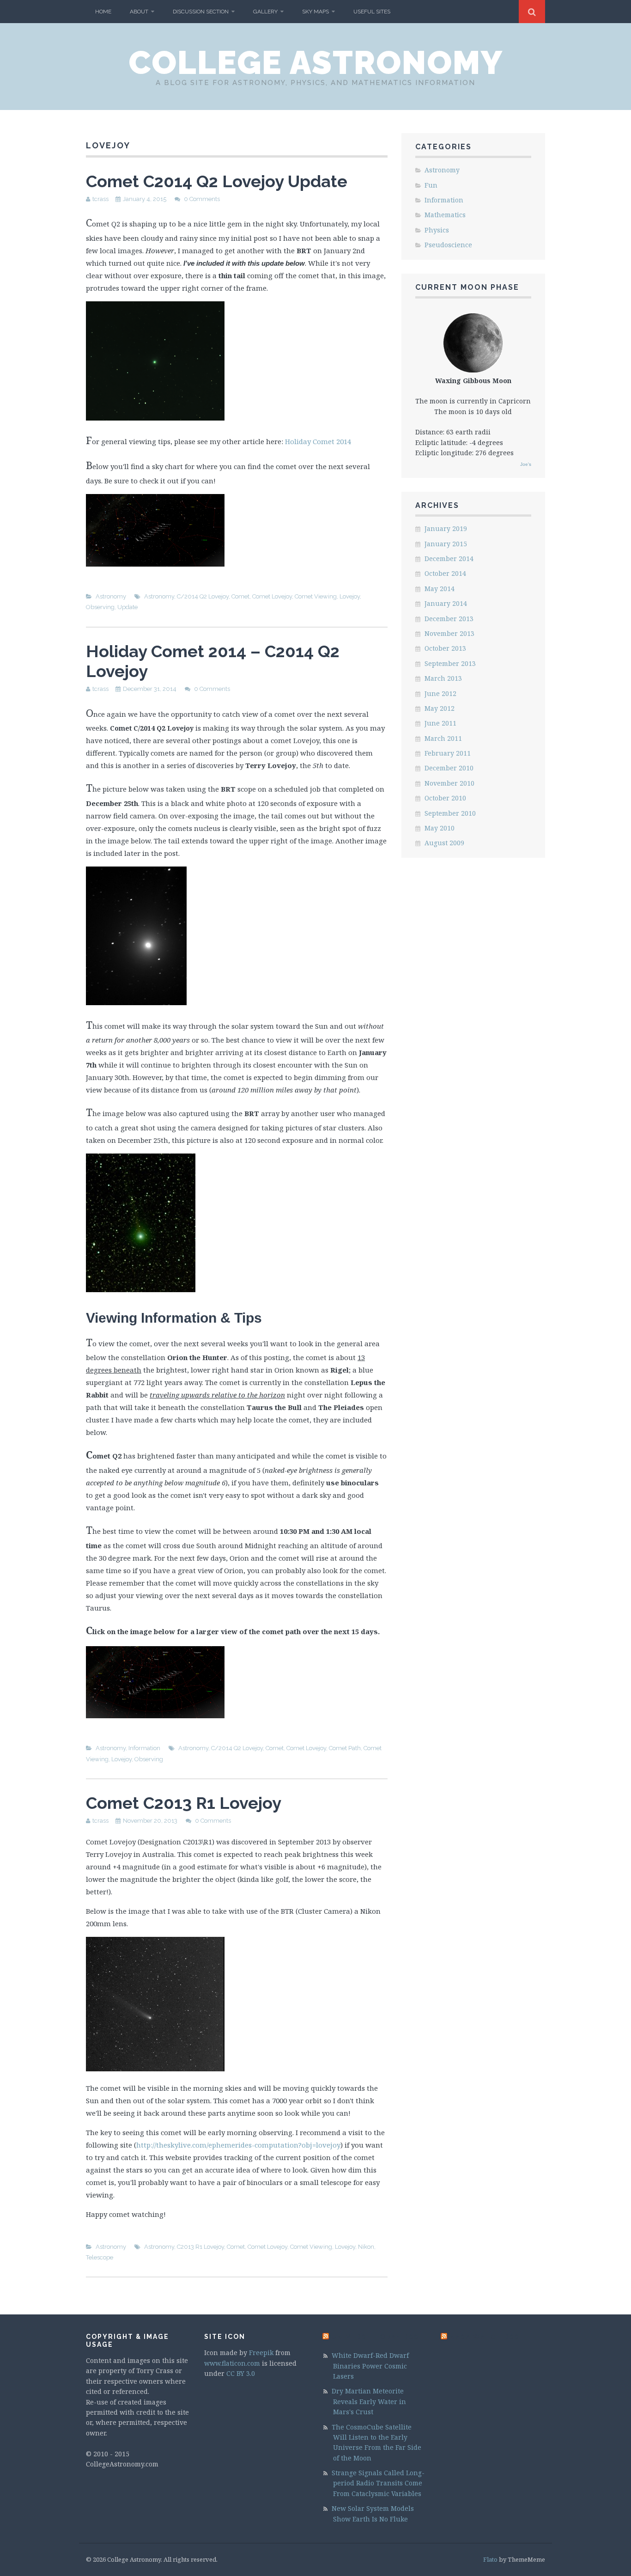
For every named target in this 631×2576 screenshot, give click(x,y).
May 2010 (440, 828)
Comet (240, 596)
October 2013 (445, 648)
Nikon (366, 2247)
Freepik (261, 2353)
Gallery (265, 12)
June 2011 (440, 723)
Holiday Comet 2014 (318, 441)
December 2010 (449, 768)
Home (103, 12)
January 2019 (446, 528)
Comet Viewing (316, 596)
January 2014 (446, 603)
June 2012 (440, 693)
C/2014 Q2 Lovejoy (203, 596)
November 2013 (449, 633)
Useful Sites (372, 12)
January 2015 (446, 544)
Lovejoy (350, 596)
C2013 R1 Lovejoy (200, 2247)
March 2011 (443, 738)
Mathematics (445, 215)
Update (127, 607)
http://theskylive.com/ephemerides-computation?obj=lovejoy (238, 2145)
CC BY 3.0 (241, 2373)
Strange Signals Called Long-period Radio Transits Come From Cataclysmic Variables (378, 2483)
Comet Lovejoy (272, 596)
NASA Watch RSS (485, 2337)
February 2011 (448, 753)
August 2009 (444, 843)
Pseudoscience (448, 245)
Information (144, 1748)
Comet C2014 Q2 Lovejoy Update (217, 181)
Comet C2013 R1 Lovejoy (184, 1803)
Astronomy (111, 596)
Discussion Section (201, 12)
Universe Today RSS (375, 2337)
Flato (490, 2559)
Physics (437, 230)
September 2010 (450, 813)
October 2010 (445, 798)
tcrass (100, 199)
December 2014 (449, 559)
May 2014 (440, 589)
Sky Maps (315, 12)
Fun (431, 185)
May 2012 (440, 708)
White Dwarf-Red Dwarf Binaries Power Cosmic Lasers (370, 2366)
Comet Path (345, 1748)
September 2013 (450, 663)
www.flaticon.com (232, 2363)
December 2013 (449, 619)
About (139, 12)
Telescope (100, 2257)
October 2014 (445, 573)
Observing (100, 607)
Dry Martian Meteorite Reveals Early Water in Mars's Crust (369, 2401)
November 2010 (449, 783)
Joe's (526, 464)
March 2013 (443, 678)
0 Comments (202, 199)
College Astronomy (316, 62)
